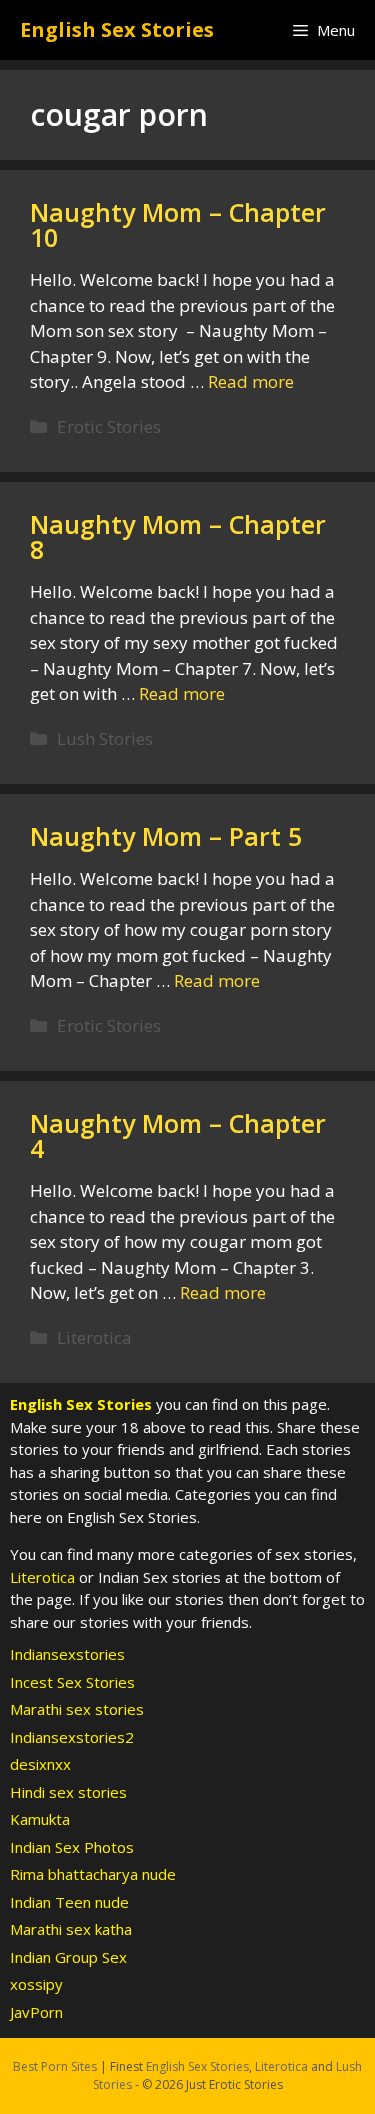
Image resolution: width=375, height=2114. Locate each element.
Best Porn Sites (55, 2066)
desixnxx (40, 1764)
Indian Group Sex (68, 1957)
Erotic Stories (109, 426)
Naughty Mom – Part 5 (166, 836)
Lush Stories (105, 738)
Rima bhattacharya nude (93, 1874)
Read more (251, 381)
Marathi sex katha (71, 1929)
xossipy (36, 1984)
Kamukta (40, 1819)
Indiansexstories (67, 1654)
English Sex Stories (117, 29)
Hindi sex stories (68, 1792)
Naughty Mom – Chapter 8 (178, 536)
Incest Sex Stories (72, 1682)
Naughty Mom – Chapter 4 (178, 1135)
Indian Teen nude (69, 1902)
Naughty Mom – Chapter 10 (178, 224)
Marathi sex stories (77, 1709)
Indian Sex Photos (72, 1847)
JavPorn (36, 2012)
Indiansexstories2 (72, 1737)
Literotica (94, 1337)
